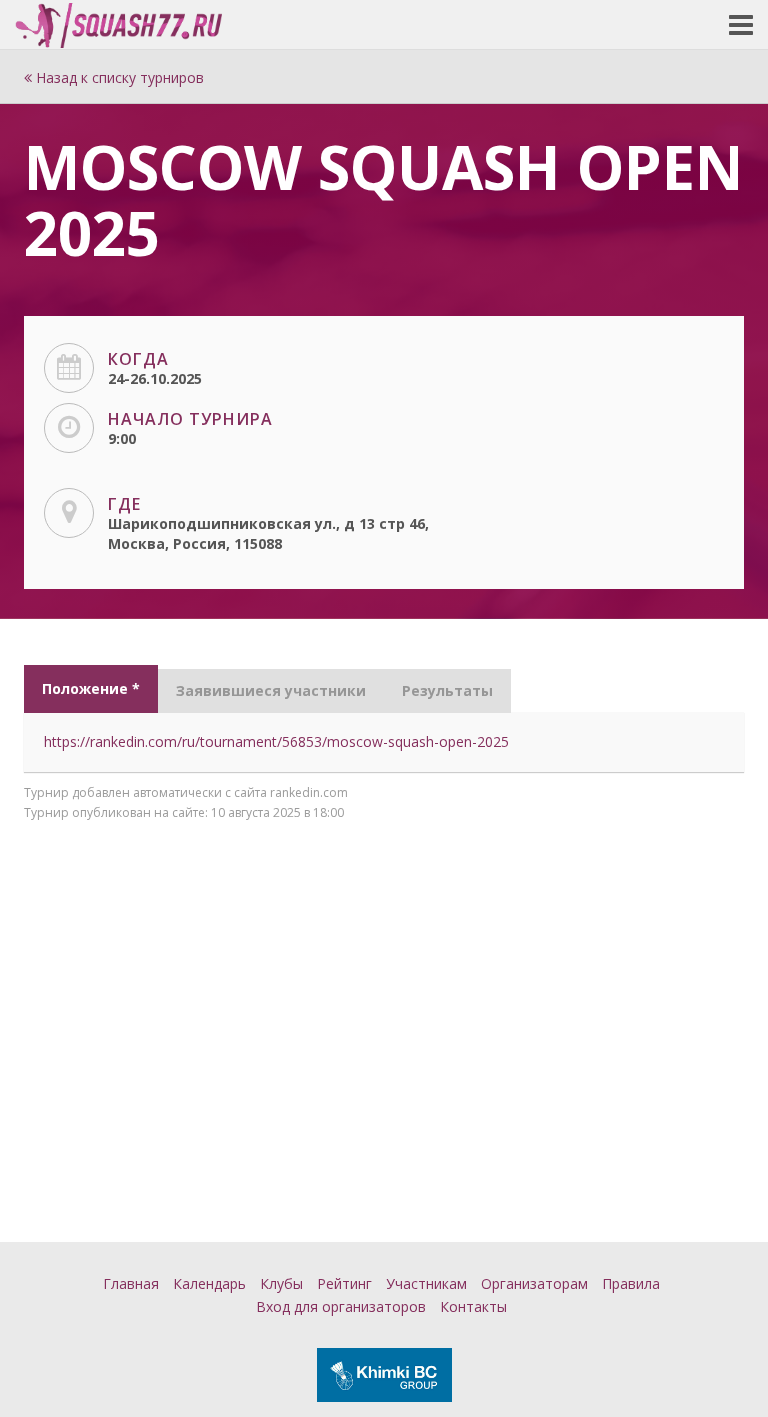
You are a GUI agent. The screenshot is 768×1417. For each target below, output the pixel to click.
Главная (131, 1283)
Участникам (426, 1283)
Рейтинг (344, 1283)
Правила (631, 1283)
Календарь (209, 1283)
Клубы (281, 1283)
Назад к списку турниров (118, 77)
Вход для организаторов (341, 1306)
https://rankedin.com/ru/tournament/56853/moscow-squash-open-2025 (276, 741)
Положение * (91, 688)
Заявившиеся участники (271, 690)
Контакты (473, 1306)
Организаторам (534, 1283)
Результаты (447, 690)
